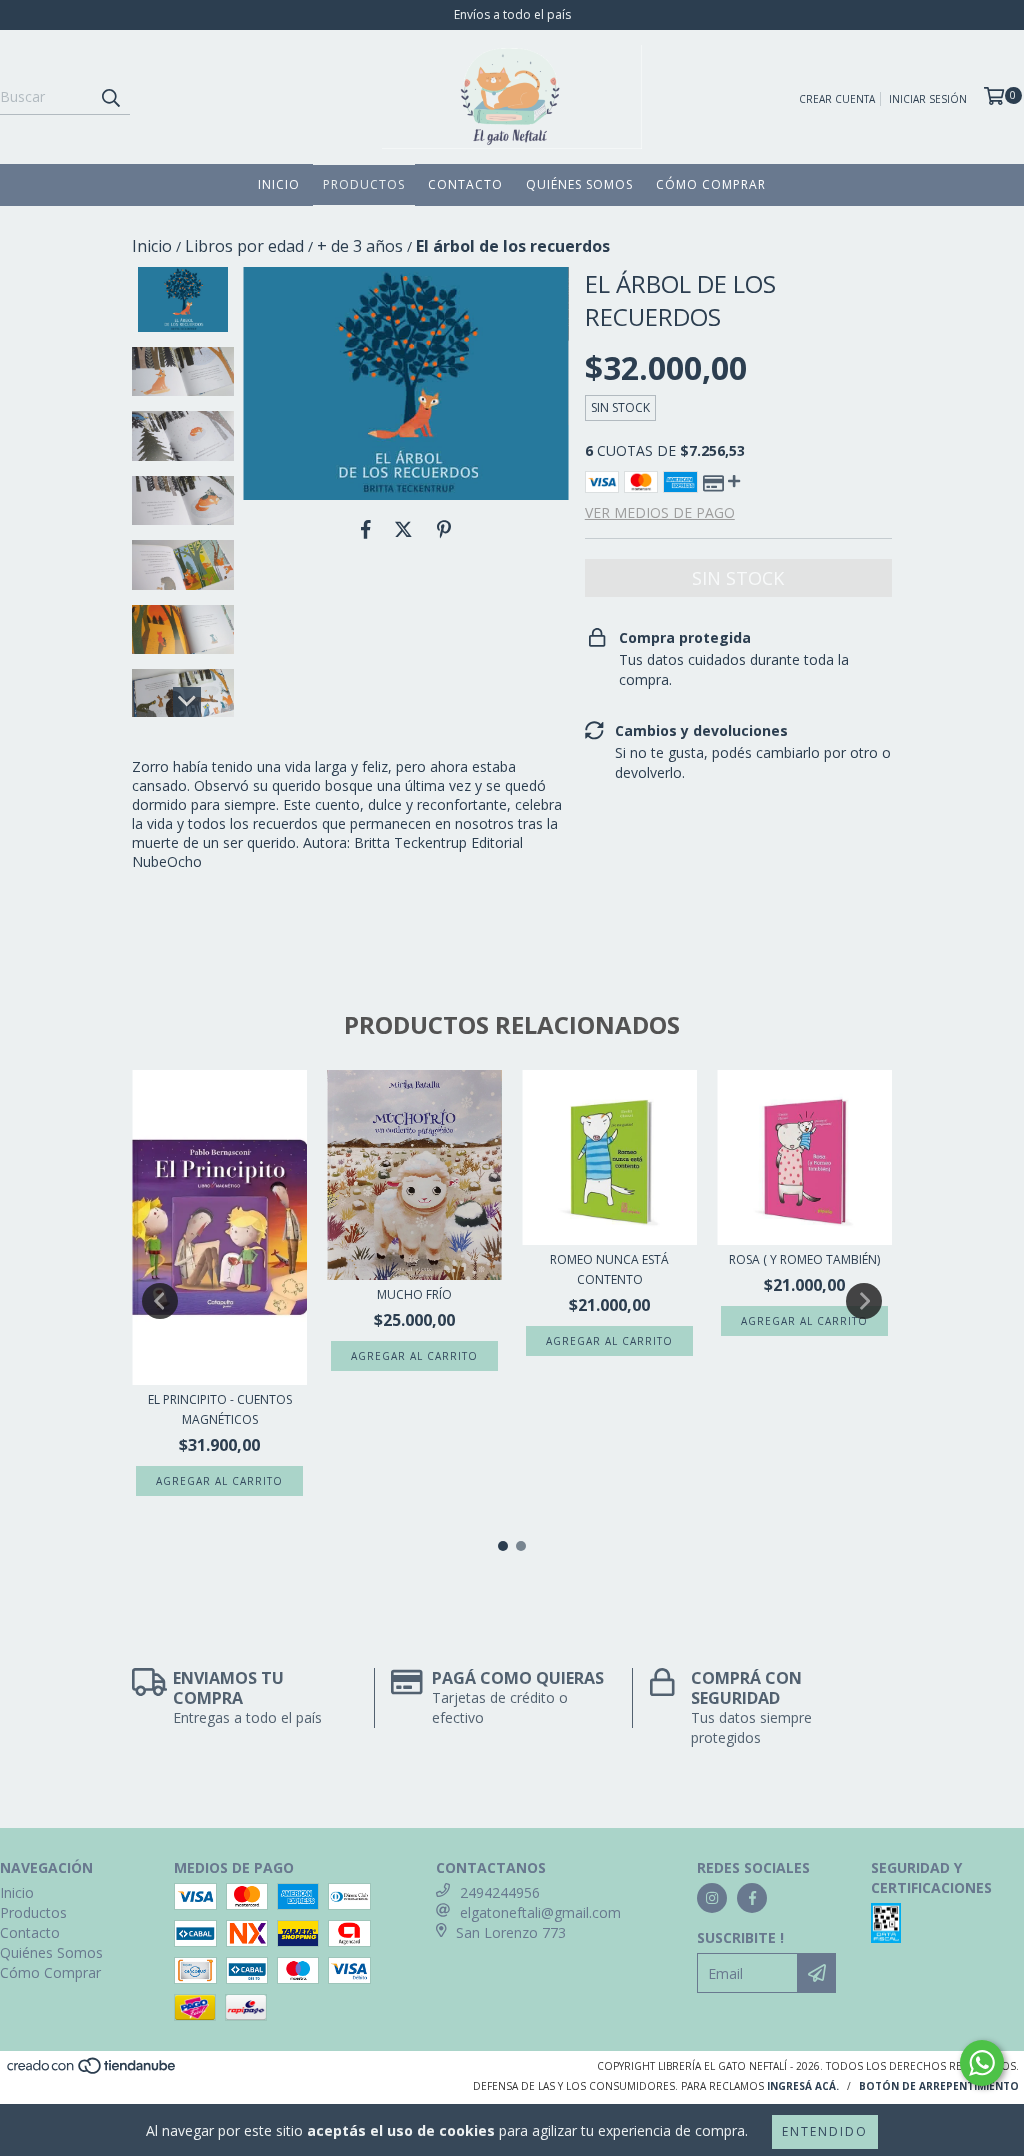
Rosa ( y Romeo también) (804, 1259)
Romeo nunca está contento (609, 1269)
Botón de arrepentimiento (939, 2086)
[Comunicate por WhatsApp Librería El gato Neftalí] (982, 2063)
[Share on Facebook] (366, 530)
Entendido (825, 2131)
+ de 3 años (360, 246)
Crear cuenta (837, 99)
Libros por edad (244, 246)
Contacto (465, 184)
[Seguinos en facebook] (752, 1898)
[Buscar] (110, 97)
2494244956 (500, 1892)
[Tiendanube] (92, 2071)
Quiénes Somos (579, 184)
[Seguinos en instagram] (712, 1898)
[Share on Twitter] (403, 530)
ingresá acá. (803, 2086)
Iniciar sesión (928, 99)
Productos (364, 184)
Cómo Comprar (711, 184)
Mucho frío (414, 1294)
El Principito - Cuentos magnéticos (220, 1409)
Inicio (279, 184)
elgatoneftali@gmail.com (540, 1912)
